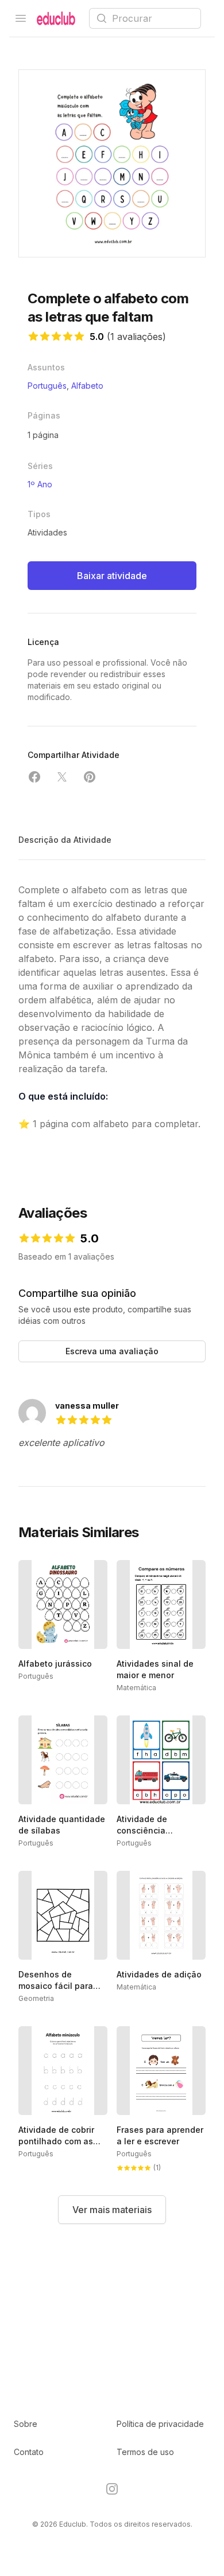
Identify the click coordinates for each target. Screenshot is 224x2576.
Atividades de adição (159, 1974)
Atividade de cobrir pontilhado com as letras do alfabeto (56, 2141)
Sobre (26, 2424)
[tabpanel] (112, 163)
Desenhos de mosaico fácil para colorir (56, 1986)
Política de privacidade (160, 2424)
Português (47, 386)
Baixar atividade (112, 576)
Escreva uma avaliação (112, 1351)
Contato (29, 2452)
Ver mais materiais (112, 2210)
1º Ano (40, 484)
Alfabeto (87, 386)
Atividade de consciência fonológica (142, 1830)
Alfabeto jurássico (55, 1664)
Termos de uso (145, 2452)
